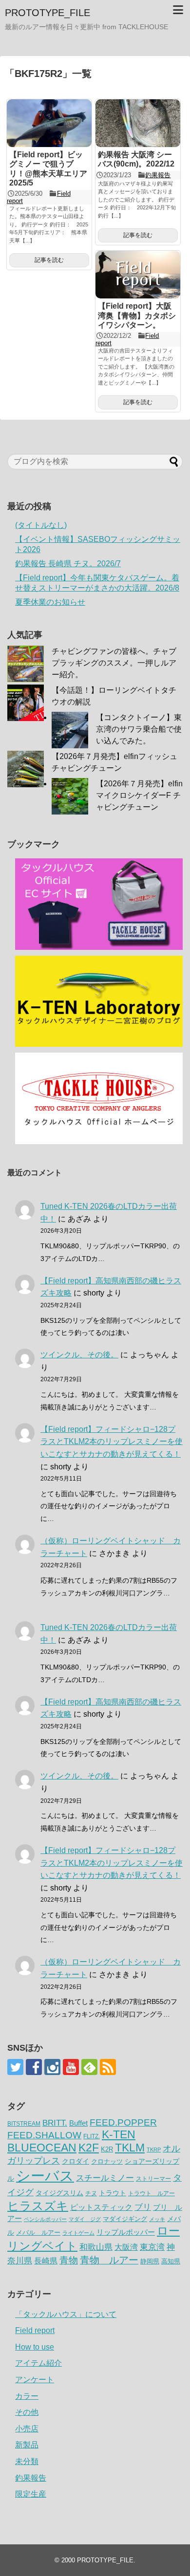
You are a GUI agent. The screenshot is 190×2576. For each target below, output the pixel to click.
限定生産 (31, 2494)
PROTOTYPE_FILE (47, 13)
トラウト (113, 2193)
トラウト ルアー (152, 2193)
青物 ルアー (109, 2260)
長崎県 (46, 2261)
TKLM (130, 2148)
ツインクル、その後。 (79, 1355)
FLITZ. (92, 2136)
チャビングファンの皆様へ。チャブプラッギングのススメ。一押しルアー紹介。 (114, 663)
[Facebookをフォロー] (34, 2067)
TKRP (154, 2150)
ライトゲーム (78, 2233)
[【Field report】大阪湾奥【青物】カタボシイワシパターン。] (138, 275)
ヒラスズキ (38, 2206)
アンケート (35, 2380)
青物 (69, 2260)
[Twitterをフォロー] (15, 2067)
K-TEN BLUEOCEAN (71, 2141)
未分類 (27, 2461)
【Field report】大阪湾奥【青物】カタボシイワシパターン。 (137, 315)
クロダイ (76, 2161)
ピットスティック (101, 2207)
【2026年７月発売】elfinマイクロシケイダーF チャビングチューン (139, 795)
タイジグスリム (59, 2193)
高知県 (171, 2261)
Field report (35, 2330)
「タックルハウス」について (66, 2314)
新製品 (27, 2445)
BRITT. (55, 2123)
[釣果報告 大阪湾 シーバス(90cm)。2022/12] (138, 123)
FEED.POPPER (123, 2122)
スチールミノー (105, 2178)
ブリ (143, 2207)
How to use (35, 2347)
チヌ (91, 2193)
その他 (27, 2412)
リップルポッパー (126, 2232)
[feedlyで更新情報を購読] (89, 2067)
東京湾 (152, 2247)
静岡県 (150, 2261)
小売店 (27, 2429)
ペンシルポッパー (45, 2219)
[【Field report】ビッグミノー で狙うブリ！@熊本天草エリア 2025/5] (49, 123)
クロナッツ (107, 2161)
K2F (89, 2148)
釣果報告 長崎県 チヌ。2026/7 (68, 564)
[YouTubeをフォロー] (71, 2067)
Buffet (78, 2123)
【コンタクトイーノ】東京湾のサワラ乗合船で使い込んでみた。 (139, 729)
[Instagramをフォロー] (52, 2067)
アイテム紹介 (38, 2363)
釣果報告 (158, 175)
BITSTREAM (24, 2124)
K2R (107, 2149)
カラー (27, 2396)
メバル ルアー (38, 2233)
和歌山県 (96, 2247)
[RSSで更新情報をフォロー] (108, 2067)
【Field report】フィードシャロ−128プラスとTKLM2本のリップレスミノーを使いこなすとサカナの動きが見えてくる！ (112, 1442)
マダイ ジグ (85, 2219)
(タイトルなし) (41, 525)
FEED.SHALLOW (44, 2135)
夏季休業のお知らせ (50, 602)
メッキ (157, 2219)
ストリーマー (153, 2179)
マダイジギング (125, 2219)
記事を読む (49, 260)
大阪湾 (126, 2247)
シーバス (45, 2176)
